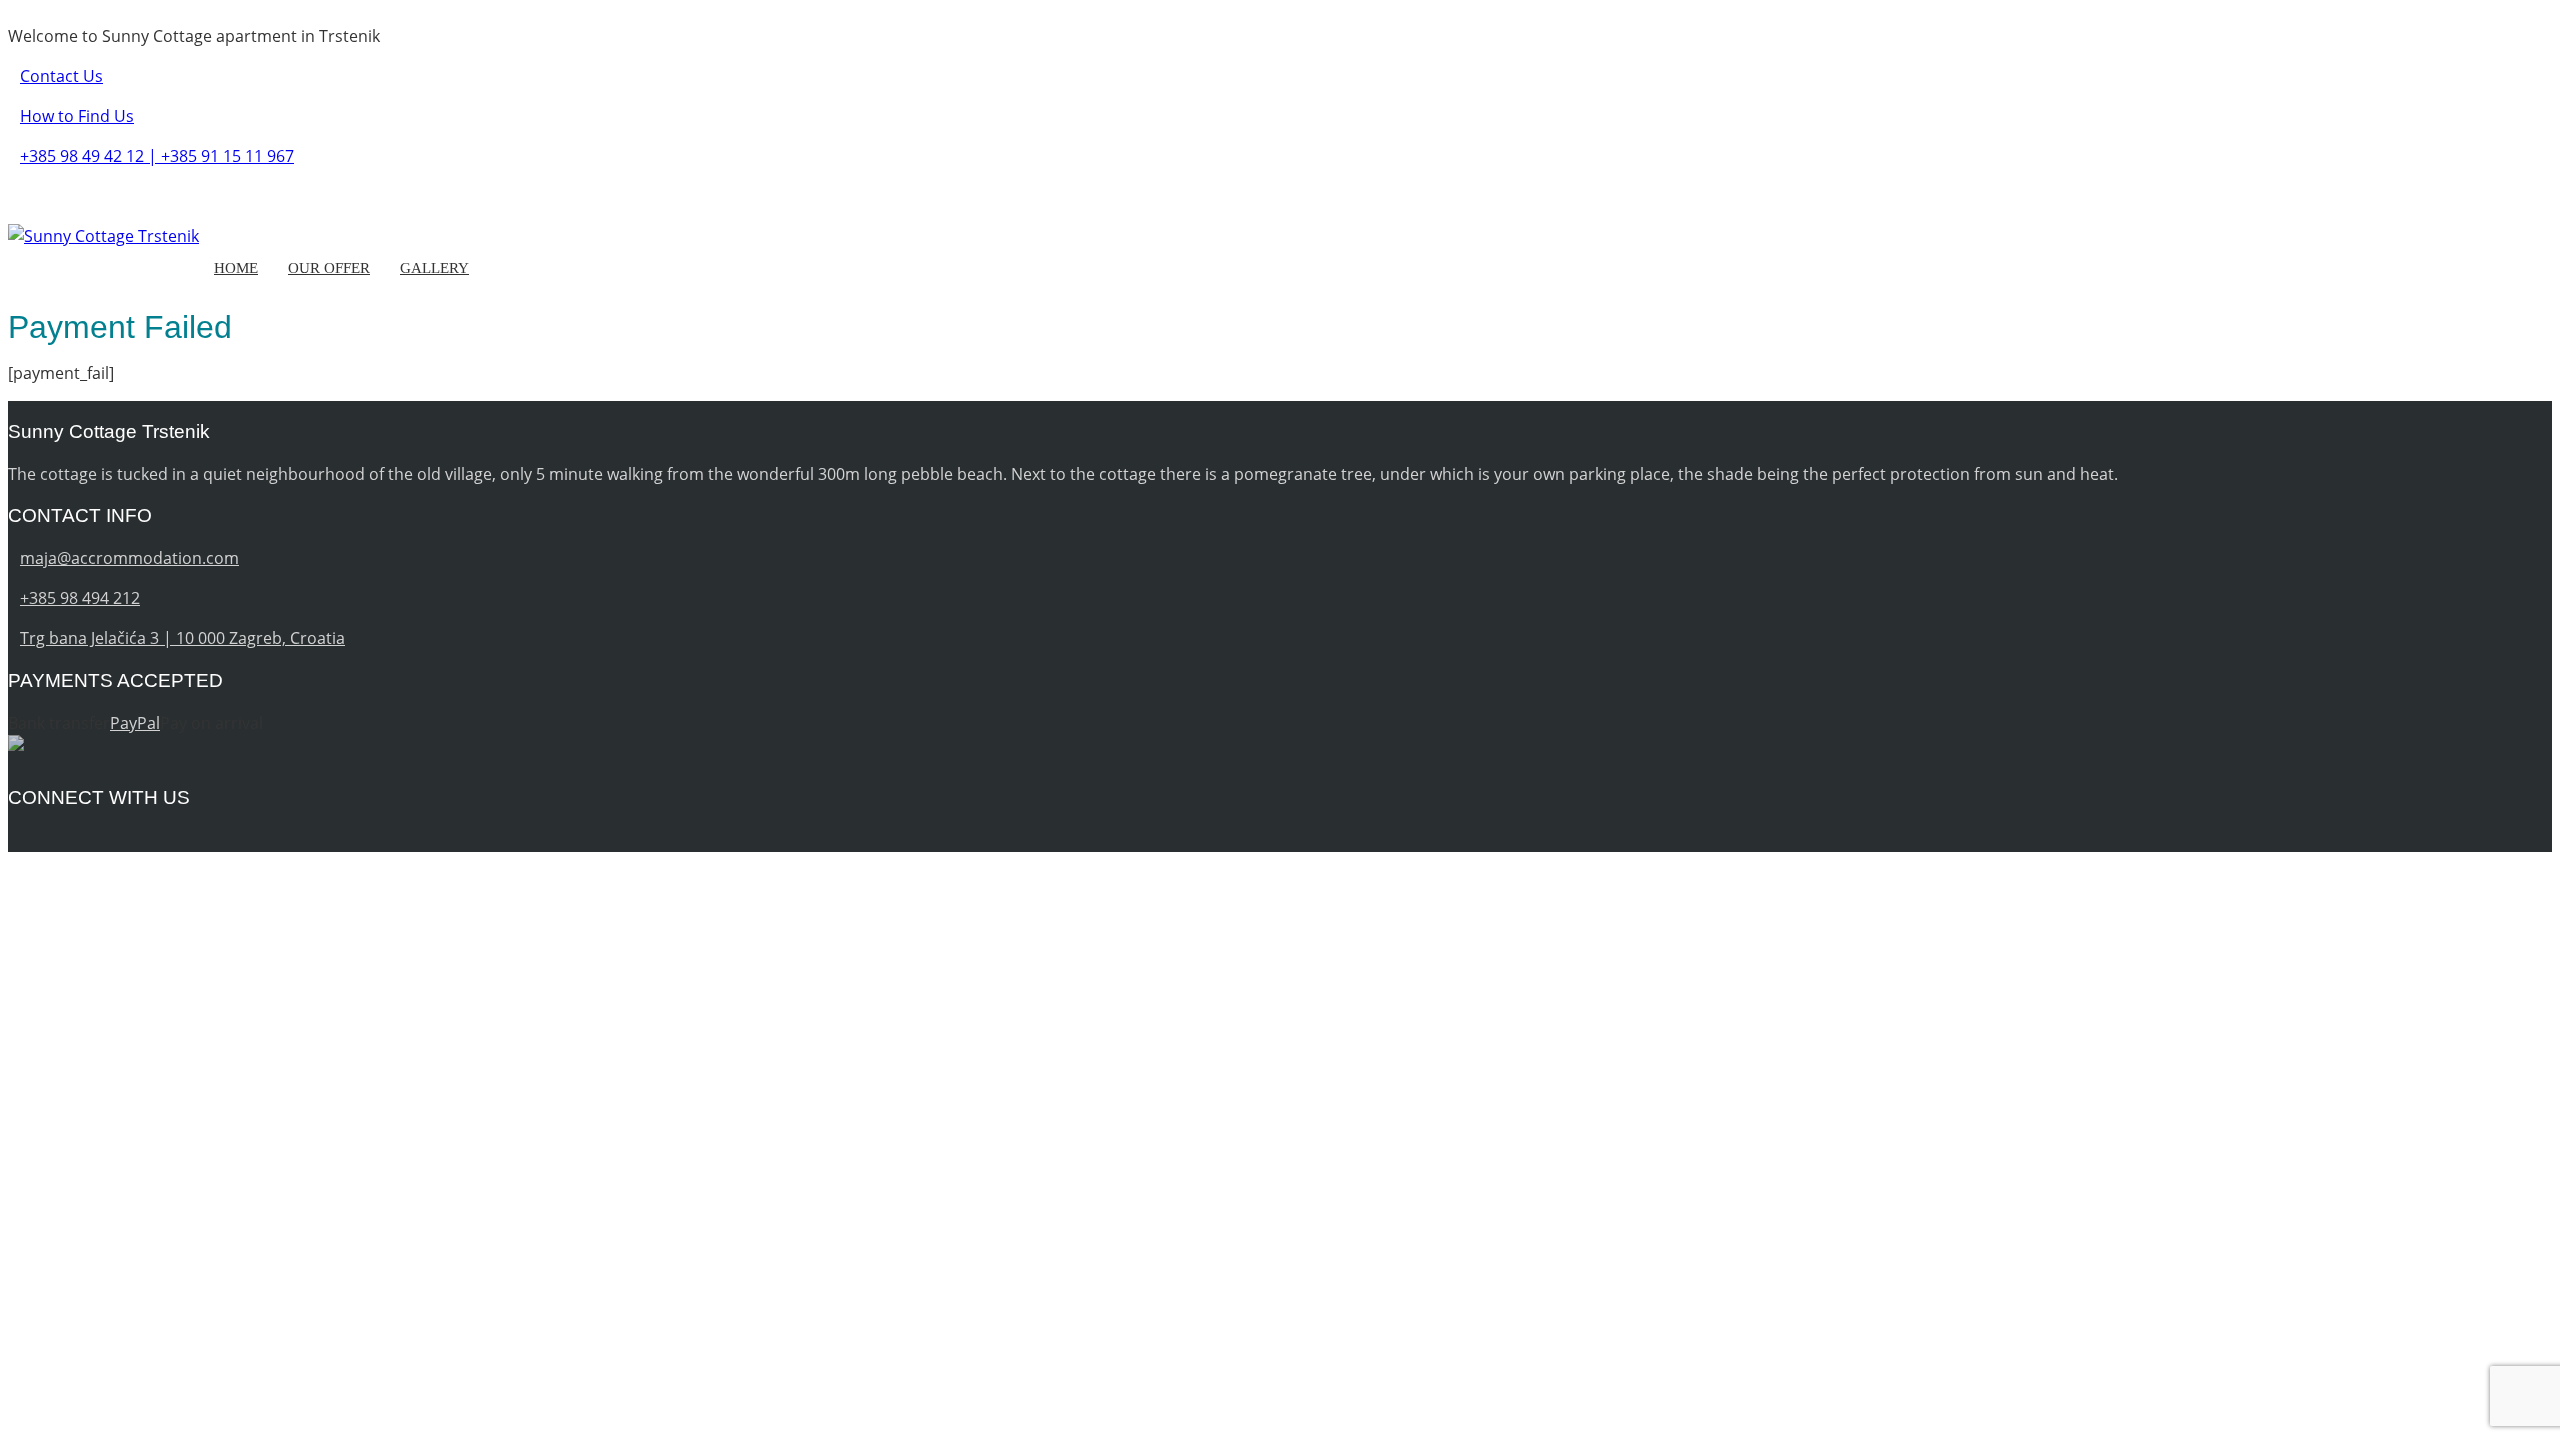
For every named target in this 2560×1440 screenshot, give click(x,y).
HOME (236, 268)
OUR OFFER (329, 268)
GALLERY (434, 268)
